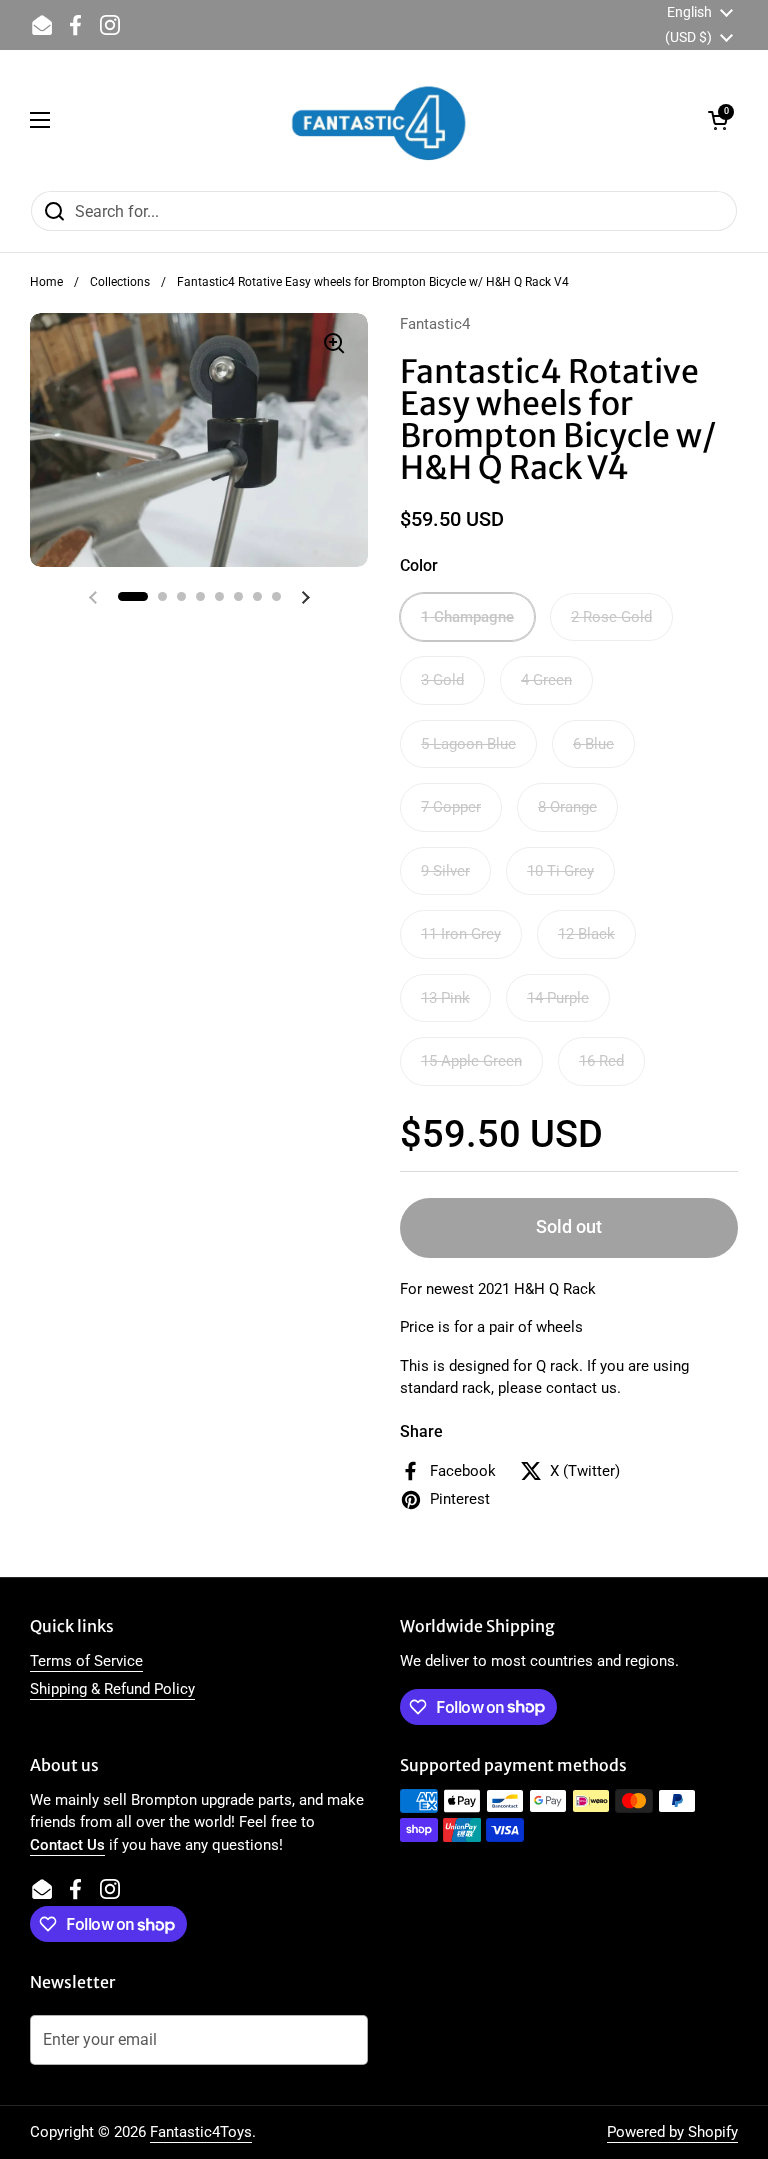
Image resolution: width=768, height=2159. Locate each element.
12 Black (586, 934)
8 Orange (567, 807)
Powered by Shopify (672, 2132)
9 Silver (445, 871)
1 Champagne (467, 617)
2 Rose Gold (611, 617)
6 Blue (593, 744)
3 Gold (442, 680)
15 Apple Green (471, 1061)
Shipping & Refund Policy (112, 1689)
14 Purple (558, 998)
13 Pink (445, 998)
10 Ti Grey (560, 871)
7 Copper (451, 807)
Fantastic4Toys (201, 2132)
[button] (718, 120)
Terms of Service (86, 1661)
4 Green (546, 680)
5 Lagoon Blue (468, 744)
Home (46, 282)
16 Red (601, 1061)
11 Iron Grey (461, 934)
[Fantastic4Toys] (379, 120)
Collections (120, 282)
